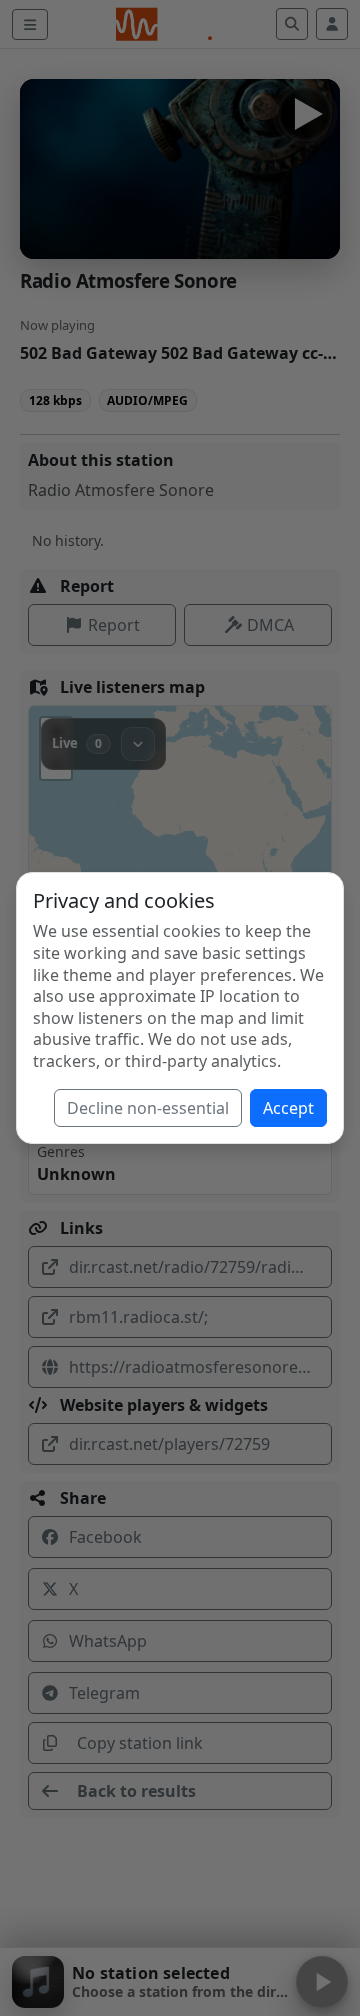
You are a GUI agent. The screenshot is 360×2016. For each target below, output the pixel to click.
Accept (288, 1108)
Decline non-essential (148, 1108)
